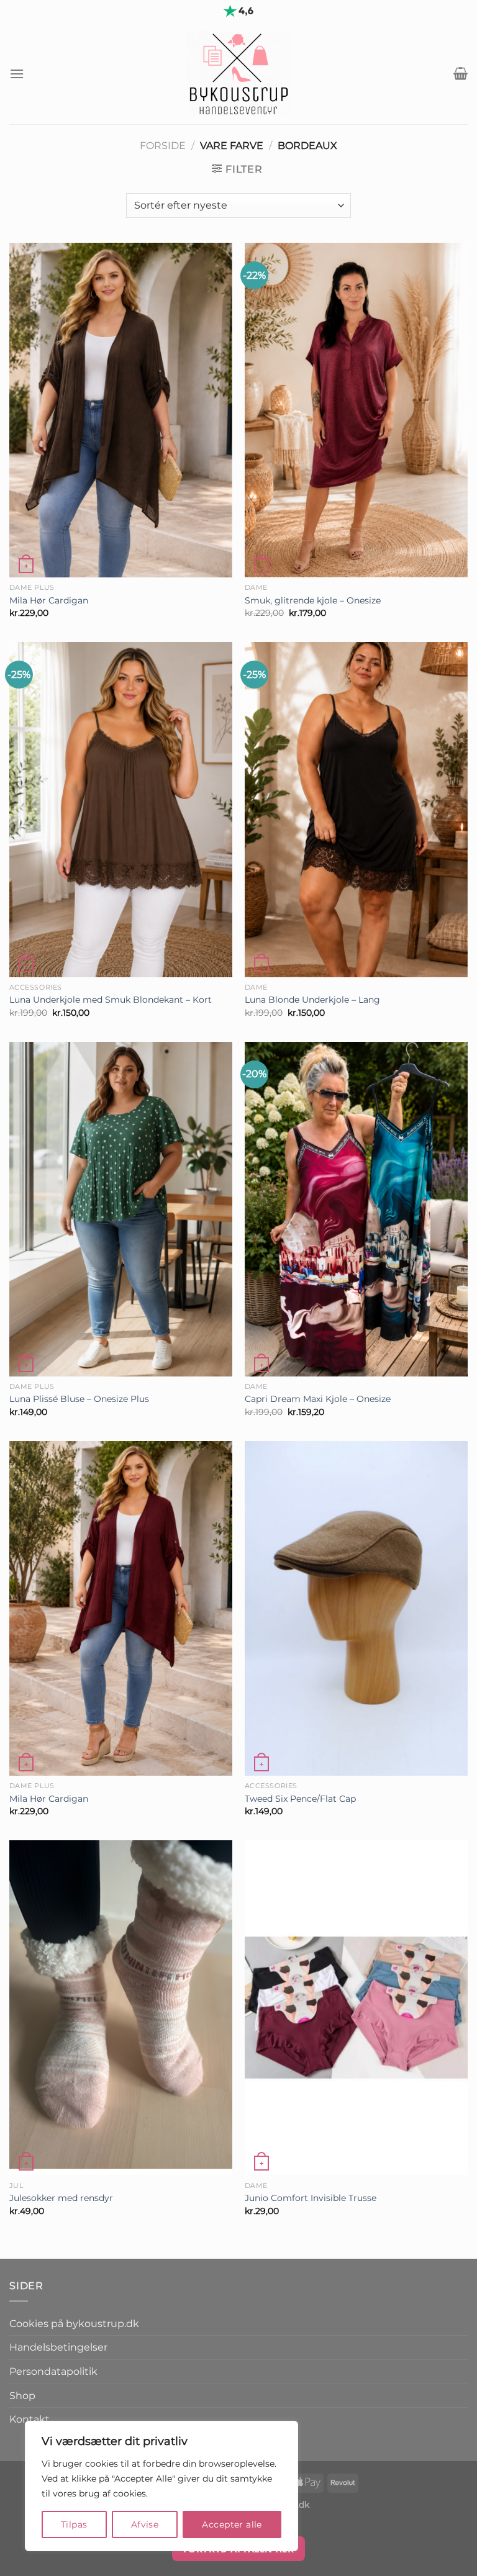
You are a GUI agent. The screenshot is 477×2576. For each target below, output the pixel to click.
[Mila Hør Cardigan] (121, 410)
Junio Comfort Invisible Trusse (311, 2198)
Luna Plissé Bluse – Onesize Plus (79, 1399)
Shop (22, 2396)
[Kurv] (461, 73)
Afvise (145, 2524)
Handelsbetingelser (58, 2347)
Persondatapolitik (53, 2371)
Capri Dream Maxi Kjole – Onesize (318, 1399)
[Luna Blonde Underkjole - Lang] (356, 809)
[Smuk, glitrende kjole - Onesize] (356, 410)
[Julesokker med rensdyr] (121, 2008)
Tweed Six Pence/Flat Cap (300, 1799)
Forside (163, 146)
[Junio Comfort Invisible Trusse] (356, 2008)
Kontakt (30, 2419)
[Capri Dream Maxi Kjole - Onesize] (356, 1209)
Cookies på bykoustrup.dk (74, 2324)
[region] (161, 2486)
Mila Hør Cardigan (49, 600)
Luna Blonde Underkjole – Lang (312, 1000)
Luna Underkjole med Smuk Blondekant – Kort (111, 1000)
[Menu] (17, 74)
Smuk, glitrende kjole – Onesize (313, 600)
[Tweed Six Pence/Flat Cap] (356, 1608)
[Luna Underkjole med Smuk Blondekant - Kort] (121, 809)
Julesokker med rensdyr (61, 2198)
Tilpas (74, 2524)
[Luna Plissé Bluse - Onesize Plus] (121, 1209)
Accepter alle (232, 2524)
